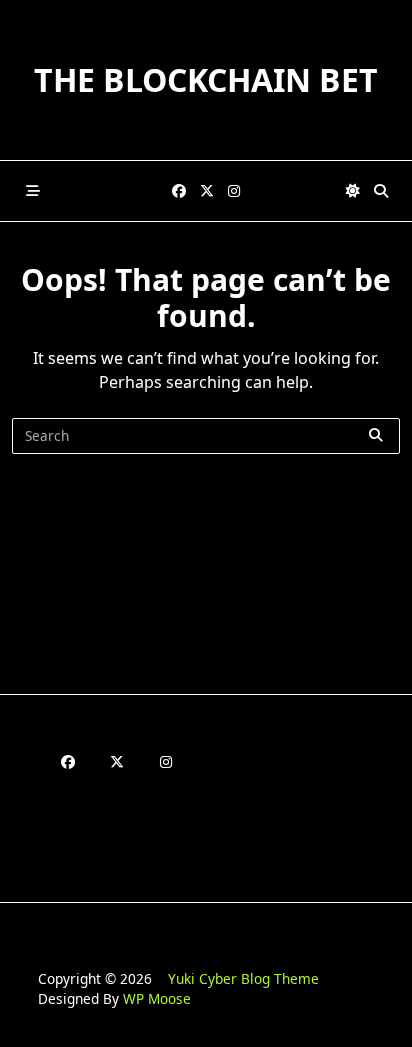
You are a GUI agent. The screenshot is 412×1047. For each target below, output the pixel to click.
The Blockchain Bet (206, 79)
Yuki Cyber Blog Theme (243, 978)
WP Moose (157, 998)
